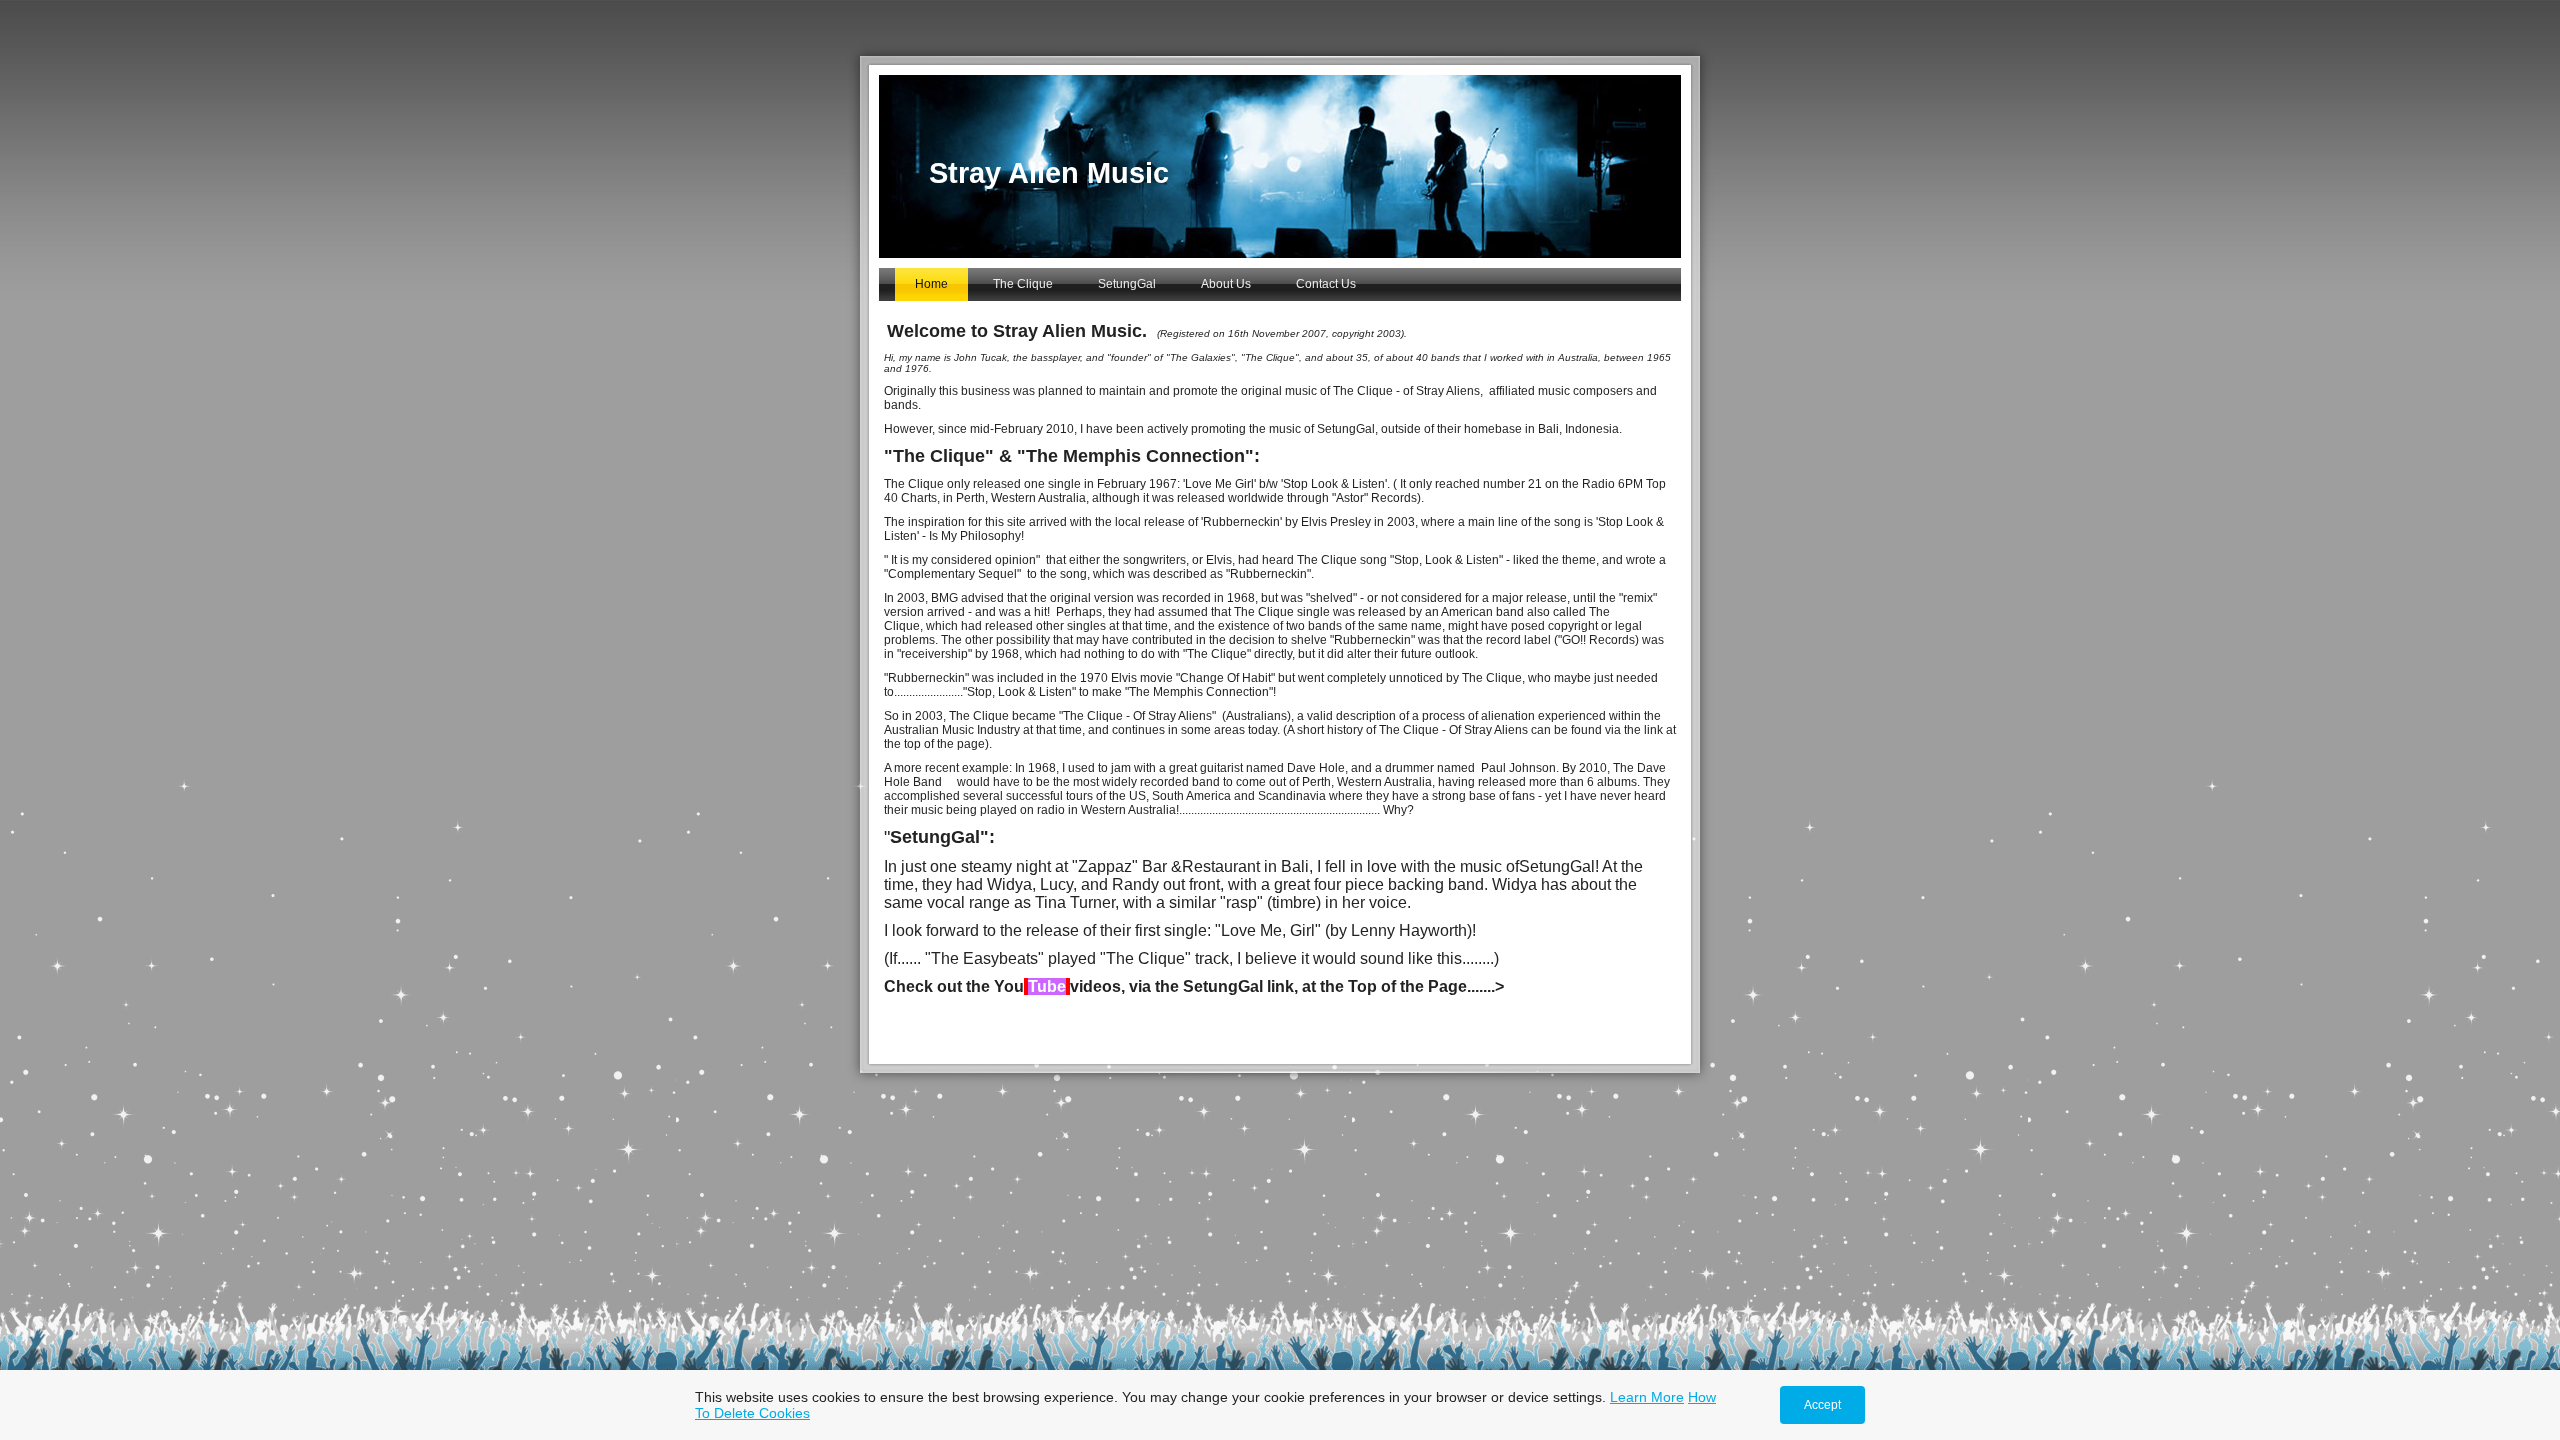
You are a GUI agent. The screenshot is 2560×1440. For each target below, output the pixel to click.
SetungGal (1127, 284)
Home (931, 284)
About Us (1226, 284)
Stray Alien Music (1049, 173)
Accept (1822, 1405)
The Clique (1023, 284)
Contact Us (1326, 284)
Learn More (1647, 1397)
